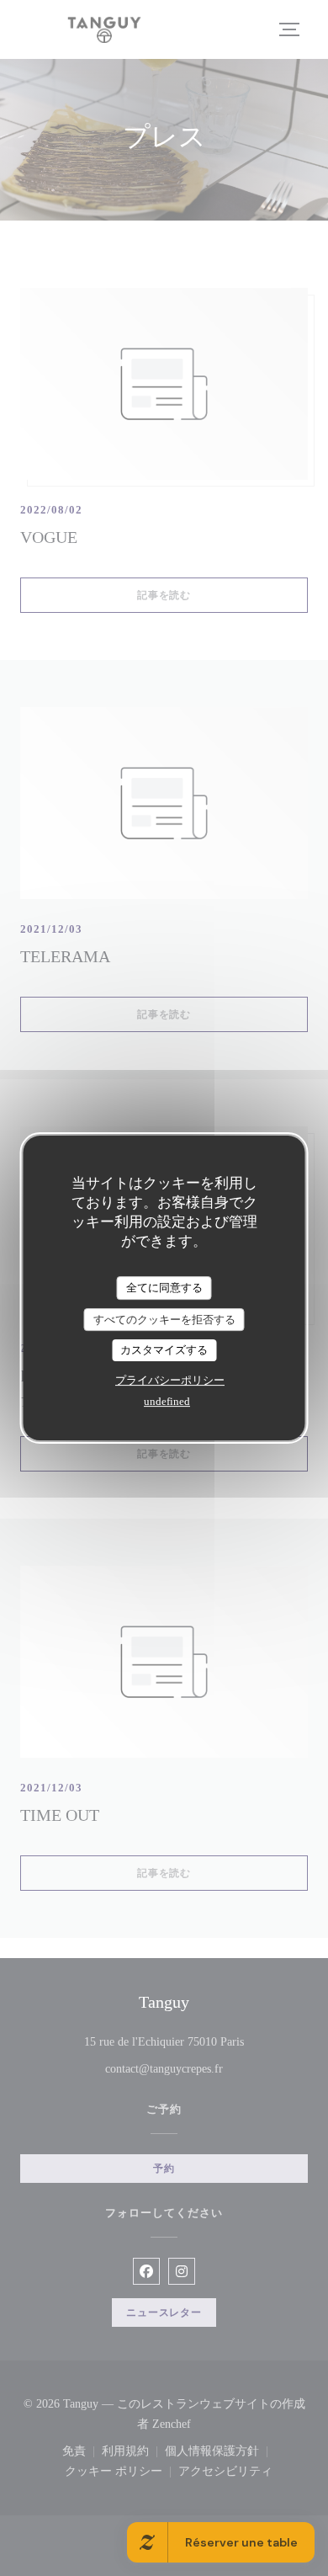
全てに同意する (164, 1288)
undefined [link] (167, 1401)
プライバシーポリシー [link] (170, 1380)
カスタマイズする (164, 1350)
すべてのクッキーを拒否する (164, 1320)
